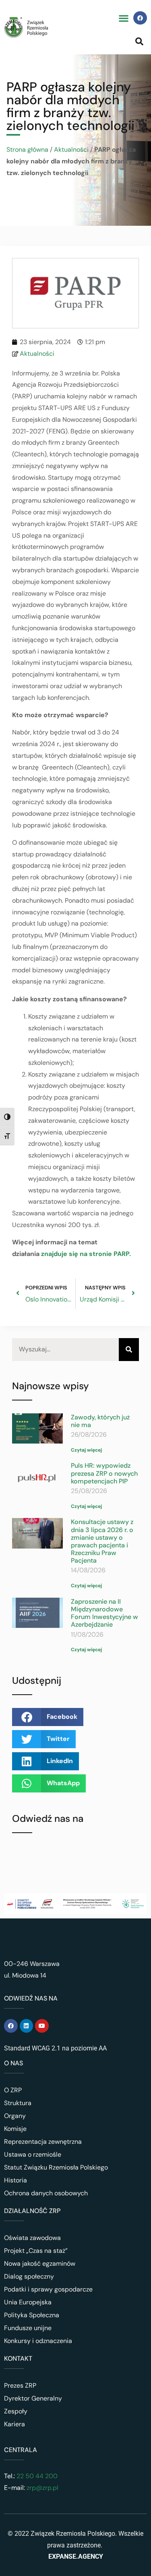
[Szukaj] (129, 1350)
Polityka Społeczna (32, 2315)
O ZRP (13, 2090)
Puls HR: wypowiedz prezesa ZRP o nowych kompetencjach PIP (104, 1473)
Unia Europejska (28, 2302)
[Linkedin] (27, 2026)
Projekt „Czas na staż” (36, 2251)
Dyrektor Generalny (33, 2398)
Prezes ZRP (20, 2385)
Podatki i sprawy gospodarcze (48, 2289)
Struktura (18, 2103)
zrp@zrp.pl (42, 2488)
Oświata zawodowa (32, 2238)
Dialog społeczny (29, 2276)
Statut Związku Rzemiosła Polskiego (56, 2167)
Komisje (15, 2129)
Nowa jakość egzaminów (40, 2264)
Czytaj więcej (86, 1450)
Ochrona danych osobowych (46, 2193)
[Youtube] (42, 2026)
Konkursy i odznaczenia (38, 2341)
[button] (123, 18)
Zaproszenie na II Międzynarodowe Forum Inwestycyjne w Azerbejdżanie (104, 1613)
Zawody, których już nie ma (100, 1421)
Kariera (14, 2424)
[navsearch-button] (139, 41)
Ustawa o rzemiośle (33, 2154)
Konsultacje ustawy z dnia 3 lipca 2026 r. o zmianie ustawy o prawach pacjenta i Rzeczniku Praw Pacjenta (102, 1541)
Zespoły (16, 2411)
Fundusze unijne (28, 2328)
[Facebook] (140, 18)
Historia (16, 2180)
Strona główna (27, 150)
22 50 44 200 (36, 2476)
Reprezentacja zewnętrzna (43, 2142)
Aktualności (71, 150)
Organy (15, 2116)
